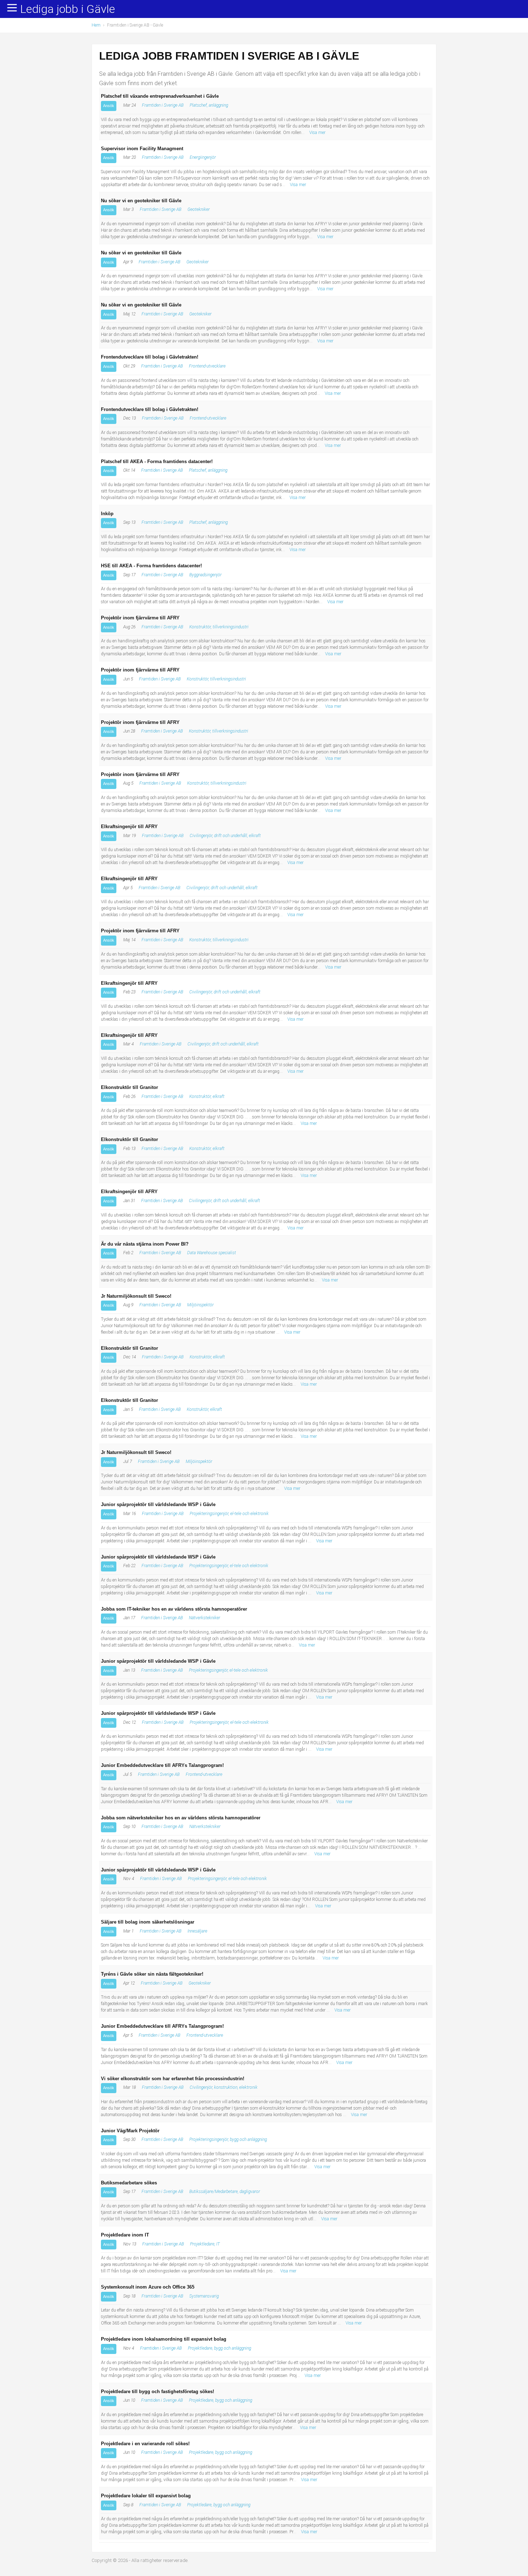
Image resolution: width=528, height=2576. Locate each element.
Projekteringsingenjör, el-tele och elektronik (229, 1514)
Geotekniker (199, 209)
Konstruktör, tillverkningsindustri (219, 627)
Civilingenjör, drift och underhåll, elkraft (225, 836)
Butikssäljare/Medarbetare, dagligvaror (225, 2192)
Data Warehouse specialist (212, 1253)
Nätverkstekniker (205, 1618)
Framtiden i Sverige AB (163, 105)
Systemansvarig (204, 2296)
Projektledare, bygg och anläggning (219, 2348)
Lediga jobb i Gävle (68, 9)
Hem (96, 25)
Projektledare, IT (205, 2244)
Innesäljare (197, 1931)
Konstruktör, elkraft (207, 1097)
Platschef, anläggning (209, 105)
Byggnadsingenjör (205, 575)
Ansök (109, 106)
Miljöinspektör (200, 1305)
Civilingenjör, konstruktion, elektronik (224, 2087)
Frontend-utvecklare (207, 366)
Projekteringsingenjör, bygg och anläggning (228, 2139)
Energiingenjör (203, 157)
